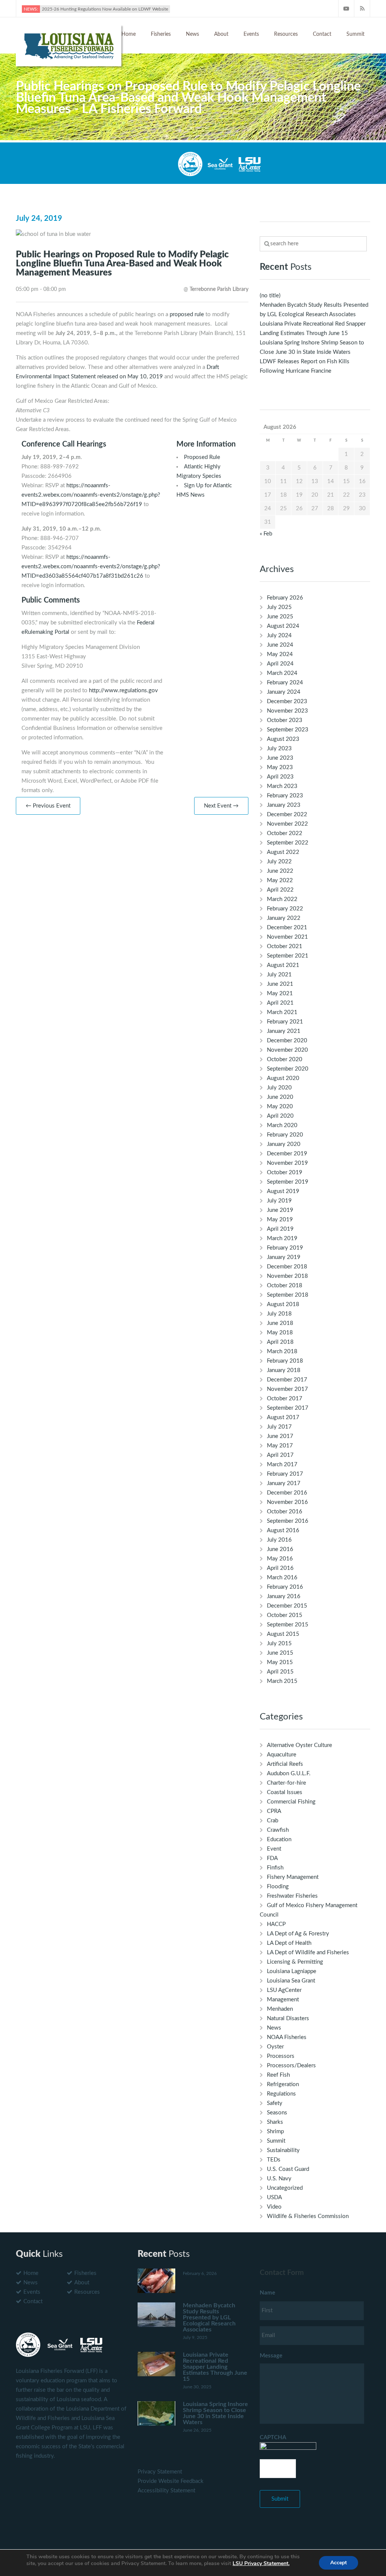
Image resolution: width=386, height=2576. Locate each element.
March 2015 (282, 1681)
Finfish (275, 1868)
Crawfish (278, 1830)
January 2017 (284, 1483)
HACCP (276, 1924)
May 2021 (280, 994)
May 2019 (280, 1220)
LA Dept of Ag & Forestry (298, 1934)
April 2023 (280, 777)
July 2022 (279, 862)
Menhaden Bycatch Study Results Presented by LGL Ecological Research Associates (209, 2317)
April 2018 (280, 1342)
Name (267, 2293)
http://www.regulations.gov (123, 691)
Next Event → (221, 806)
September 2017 (288, 1408)
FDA (272, 1858)
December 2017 (287, 1380)
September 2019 (288, 1182)
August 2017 (283, 1417)
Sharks (275, 2122)
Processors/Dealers (291, 2066)
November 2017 (287, 1389)
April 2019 (280, 1229)
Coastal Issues (285, 1792)
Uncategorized (285, 2188)
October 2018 (285, 1286)
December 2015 (287, 1606)
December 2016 (287, 1493)
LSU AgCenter (284, 1990)
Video (274, 2207)
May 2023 (280, 767)
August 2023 (283, 739)
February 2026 (285, 598)
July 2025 (279, 607)
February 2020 (285, 1135)
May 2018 (280, 1333)
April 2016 (280, 1568)
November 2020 (287, 1050)
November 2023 (287, 711)
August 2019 (283, 1191)
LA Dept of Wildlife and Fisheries (308, 1953)
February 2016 (285, 1587)
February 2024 (285, 683)
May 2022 (280, 880)
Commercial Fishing (291, 1802)
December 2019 (287, 1154)
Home (129, 34)
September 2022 (288, 843)
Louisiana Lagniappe (292, 1971)
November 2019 (287, 1163)
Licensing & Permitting (295, 1962)
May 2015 (280, 1662)
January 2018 (284, 1370)
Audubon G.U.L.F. (289, 1774)
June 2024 (280, 645)
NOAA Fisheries (287, 2037)
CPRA (274, 1811)
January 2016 (284, 1596)
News (192, 34)
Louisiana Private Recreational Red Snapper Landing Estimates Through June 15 (215, 2367)
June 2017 (280, 1436)
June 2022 (280, 871)
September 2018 (288, 1295)
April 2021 (280, 1003)
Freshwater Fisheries (292, 1896)
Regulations (281, 2094)
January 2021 (284, 1031)
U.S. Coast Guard (288, 2169)
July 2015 (279, 1644)
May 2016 (280, 1559)
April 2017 (280, 1455)
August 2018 (283, 1304)
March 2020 (282, 1125)
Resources (286, 34)
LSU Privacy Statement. (261, 2563)
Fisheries (161, 34)
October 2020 (285, 1059)
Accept (339, 2563)
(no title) (270, 296)
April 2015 (280, 1672)
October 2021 (285, 946)
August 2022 (283, 852)
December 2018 (287, 1267)
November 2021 (287, 937)
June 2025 (280, 617)
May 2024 (280, 654)
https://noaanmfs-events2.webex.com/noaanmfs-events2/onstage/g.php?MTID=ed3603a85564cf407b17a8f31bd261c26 (91, 567)
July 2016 (279, 1540)
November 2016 (287, 1502)
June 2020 (280, 1097)
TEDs (274, 2160)
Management (283, 2000)
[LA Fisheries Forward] (69, 45)
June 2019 (280, 1210)
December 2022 (287, 815)
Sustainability (283, 2150)
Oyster (275, 2047)
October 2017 (285, 1399)
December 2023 (287, 701)
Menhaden (280, 2009)
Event (274, 1849)
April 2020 (280, 1116)
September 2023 (288, 730)
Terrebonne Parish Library (219, 289)
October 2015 (285, 1615)
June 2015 (280, 1653)
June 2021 (280, 984)
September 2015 (288, 1625)
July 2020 (279, 1088)
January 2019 (284, 1257)
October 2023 (285, 720)
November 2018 (287, 1276)
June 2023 (280, 758)
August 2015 (283, 1634)
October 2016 (285, 1512)
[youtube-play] (346, 8)
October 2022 (285, 833)
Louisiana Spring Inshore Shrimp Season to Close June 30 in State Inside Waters (215, 2413)
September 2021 (288, 956)
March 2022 (282, 899)
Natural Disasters (288, 2018)
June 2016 (280, 1549)
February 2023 (285, 796)
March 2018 (282, 1351)
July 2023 (279, 749)
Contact (322, 34)
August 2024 (283, 626)
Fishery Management (293, 1877)
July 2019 (279, 1201)
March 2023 (282, 786)
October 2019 (285, 1173)
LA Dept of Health (289, 1943)
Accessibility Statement (166, 2491)
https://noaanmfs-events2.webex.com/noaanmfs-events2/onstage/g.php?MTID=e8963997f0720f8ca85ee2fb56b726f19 (91, 495)
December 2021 (287, 928)
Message (271, 2356)
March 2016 (282, 1578)
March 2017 (282, 1465)
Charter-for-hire (286, 1783)
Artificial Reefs (285, 1764)
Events (251, 34)
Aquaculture (282, 1755)
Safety (275, 2103)
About (221, 34)
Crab (273, 1821)
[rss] (362, 8)
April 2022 (280, 890)
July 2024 (279, 636)
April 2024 (280, 664)
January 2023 (284, 805)
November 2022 (287, 824)
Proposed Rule (202, 457)
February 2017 (285, 1474)
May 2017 (280, 1446)
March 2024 (282, 673)
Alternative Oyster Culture (299, 1745)
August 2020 (283, 1078)
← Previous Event (48, 806)
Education (279, 1839)
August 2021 (283, 965)
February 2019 (285, 1248)
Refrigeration (283, 2084)
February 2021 (285, 1022)
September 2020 (288, 1069)
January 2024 (284, 692)
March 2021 (282, 1012)
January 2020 (284, 1144)
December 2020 (287, 1041)
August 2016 (283, 1530)
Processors (281, 2056)
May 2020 (280, 1107)
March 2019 (282, 1238)
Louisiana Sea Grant (291, 1981)
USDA (274, 2197)
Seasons (277, 2113)
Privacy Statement (160, 2472)
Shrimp (275, 2132)
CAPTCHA (273, 2438)
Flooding (278, 1887)
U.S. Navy (279, 2179)
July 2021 (279, 975)
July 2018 (279, 1314)
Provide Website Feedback (171, 2481)
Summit (355, 34)
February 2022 (285, 909)
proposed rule (187, 314)
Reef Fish (278, 2075)
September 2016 (288, 1521)
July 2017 (279, 1427)
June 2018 (280, 1323)
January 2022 (284, 918)
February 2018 (285, 1361)
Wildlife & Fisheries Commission (308, 2216)
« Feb (266, 534)
